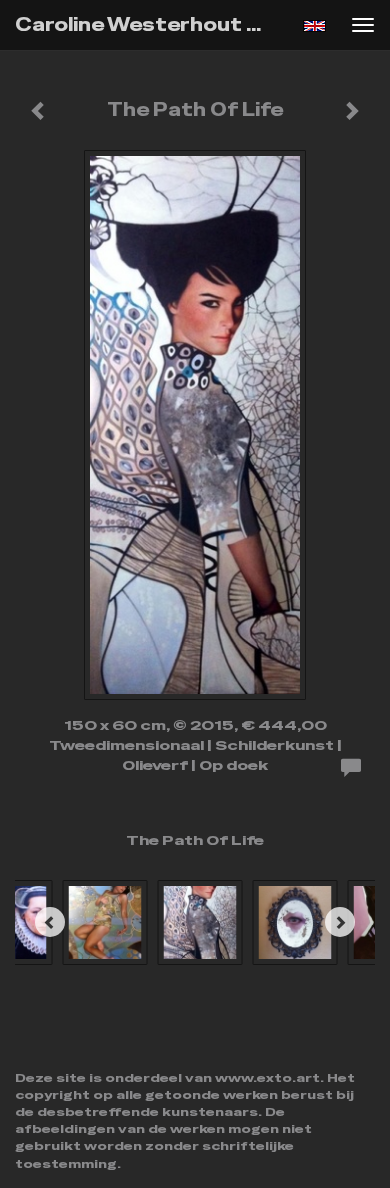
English (314, 26)
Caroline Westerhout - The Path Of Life (149, 24)
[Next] (340, 922)
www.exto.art (267, 1078)
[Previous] (50, 922)
